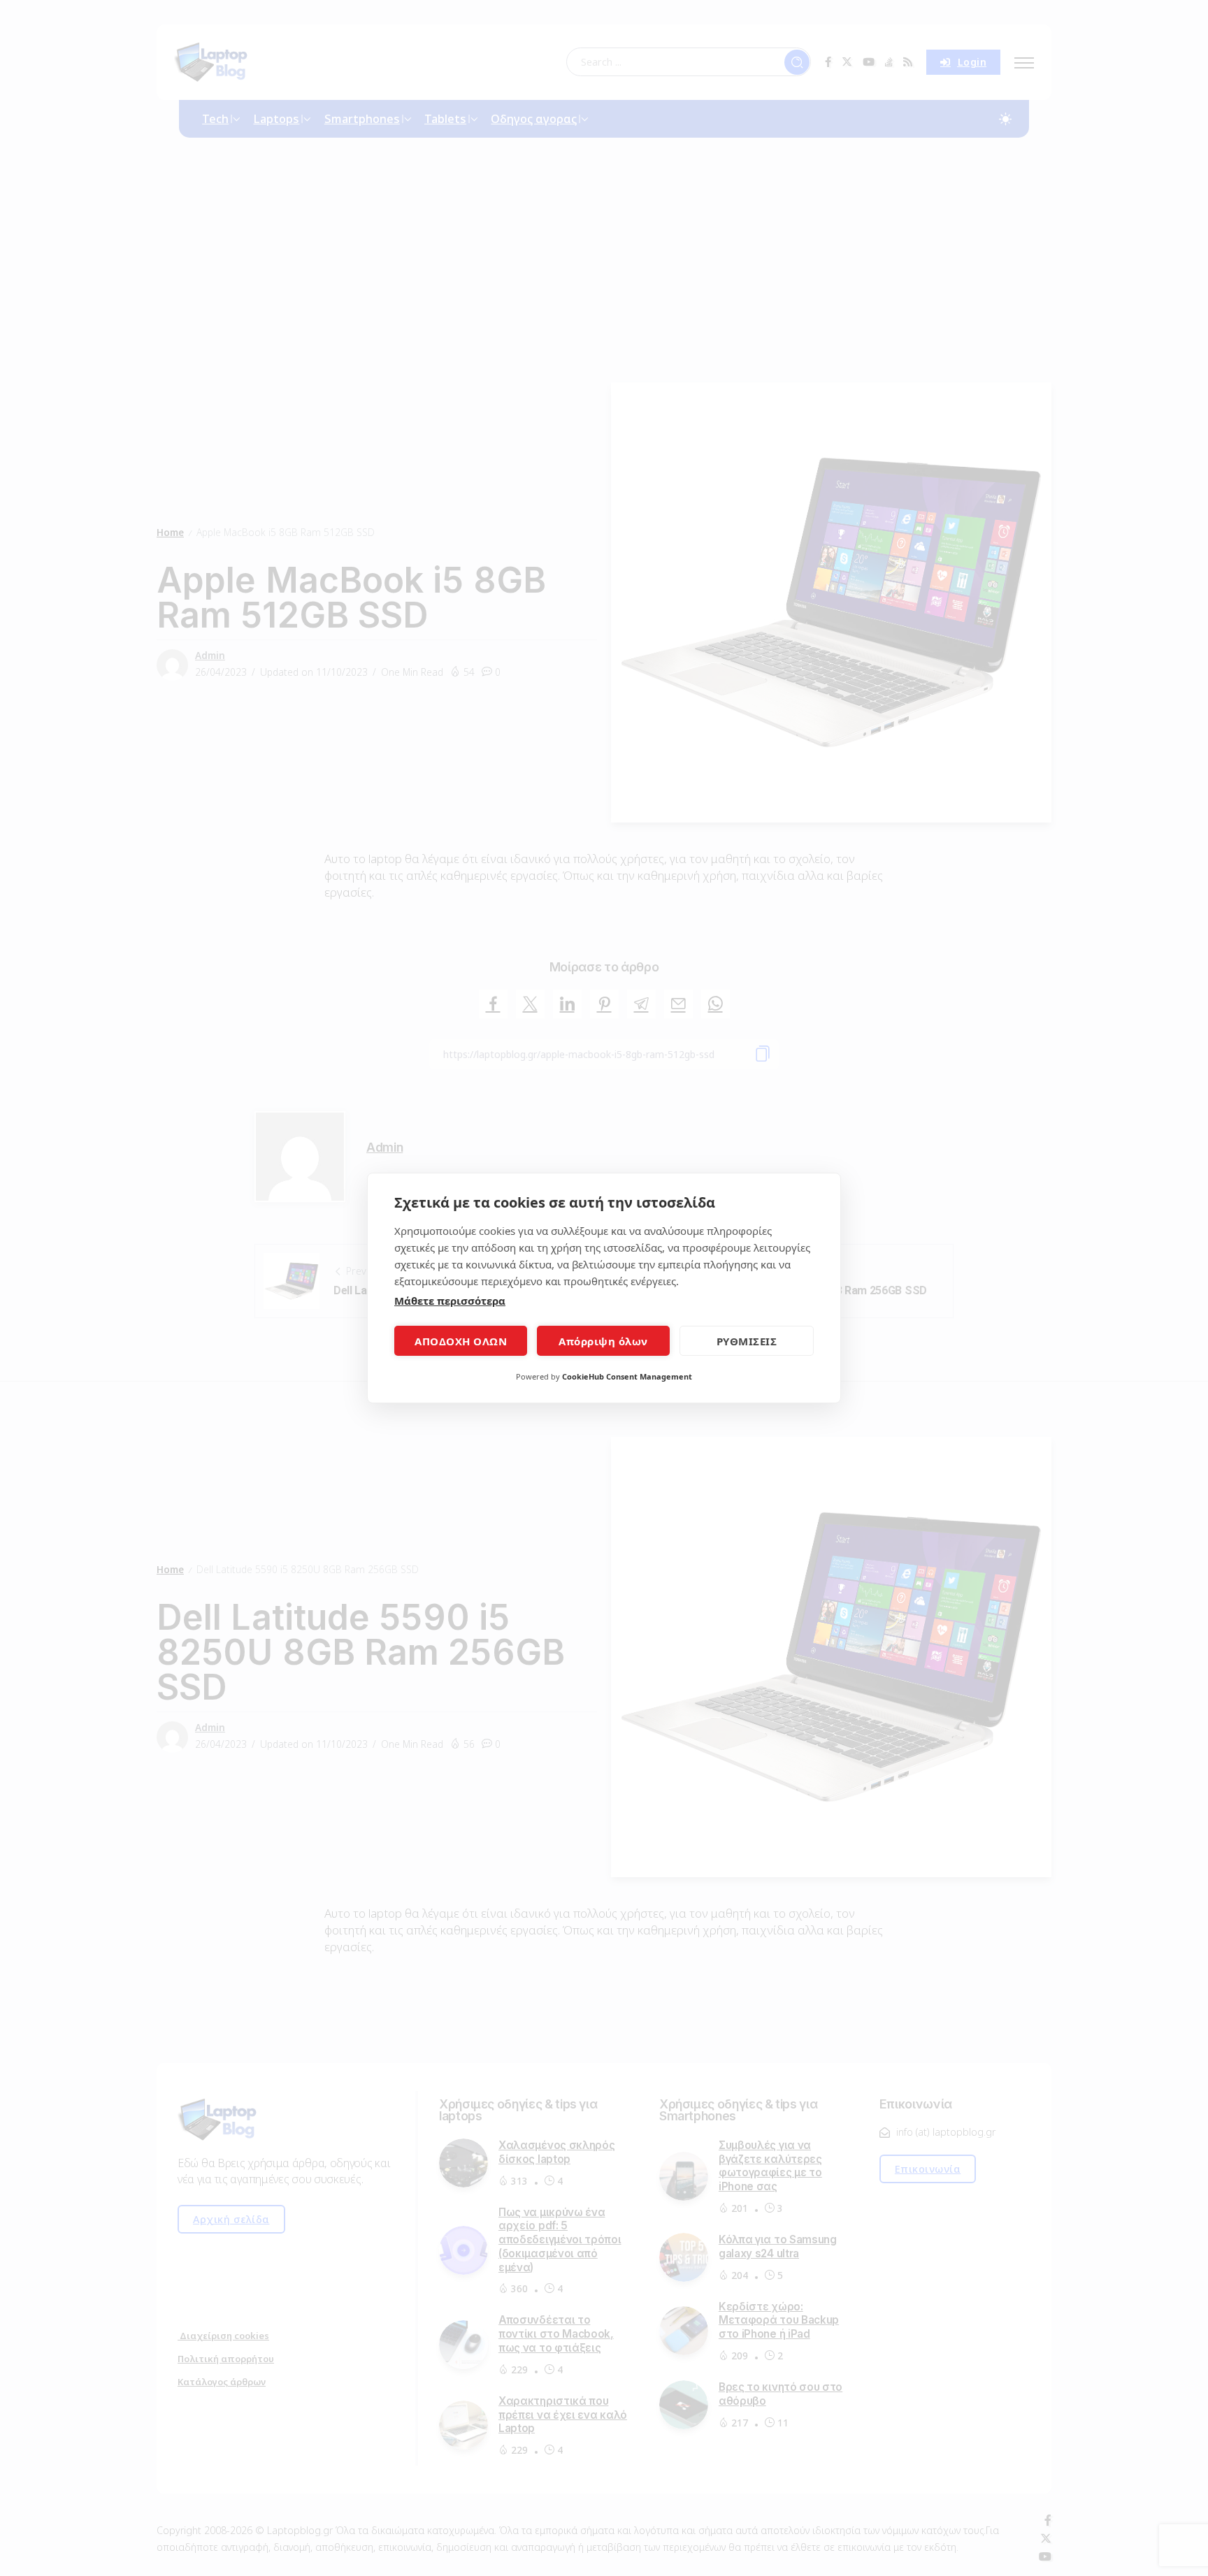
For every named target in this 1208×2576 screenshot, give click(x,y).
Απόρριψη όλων (603, 1341)
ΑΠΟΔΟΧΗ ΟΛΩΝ (461, 1341)
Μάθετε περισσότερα (450, 1301)
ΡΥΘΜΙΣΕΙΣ (747, 1341)
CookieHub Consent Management (627, 1376)
